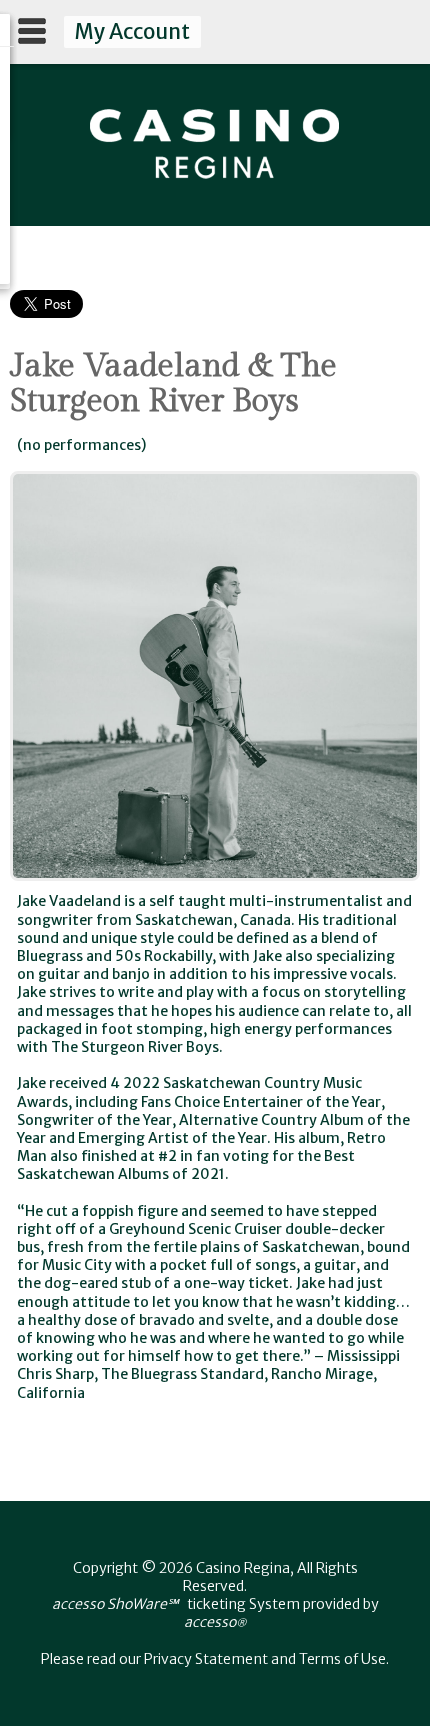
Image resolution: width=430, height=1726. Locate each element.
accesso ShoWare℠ (115, 1604)
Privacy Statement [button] (206, 1659)
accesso (215, 1622)
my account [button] (132, 32)
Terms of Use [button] (342, 1659)
